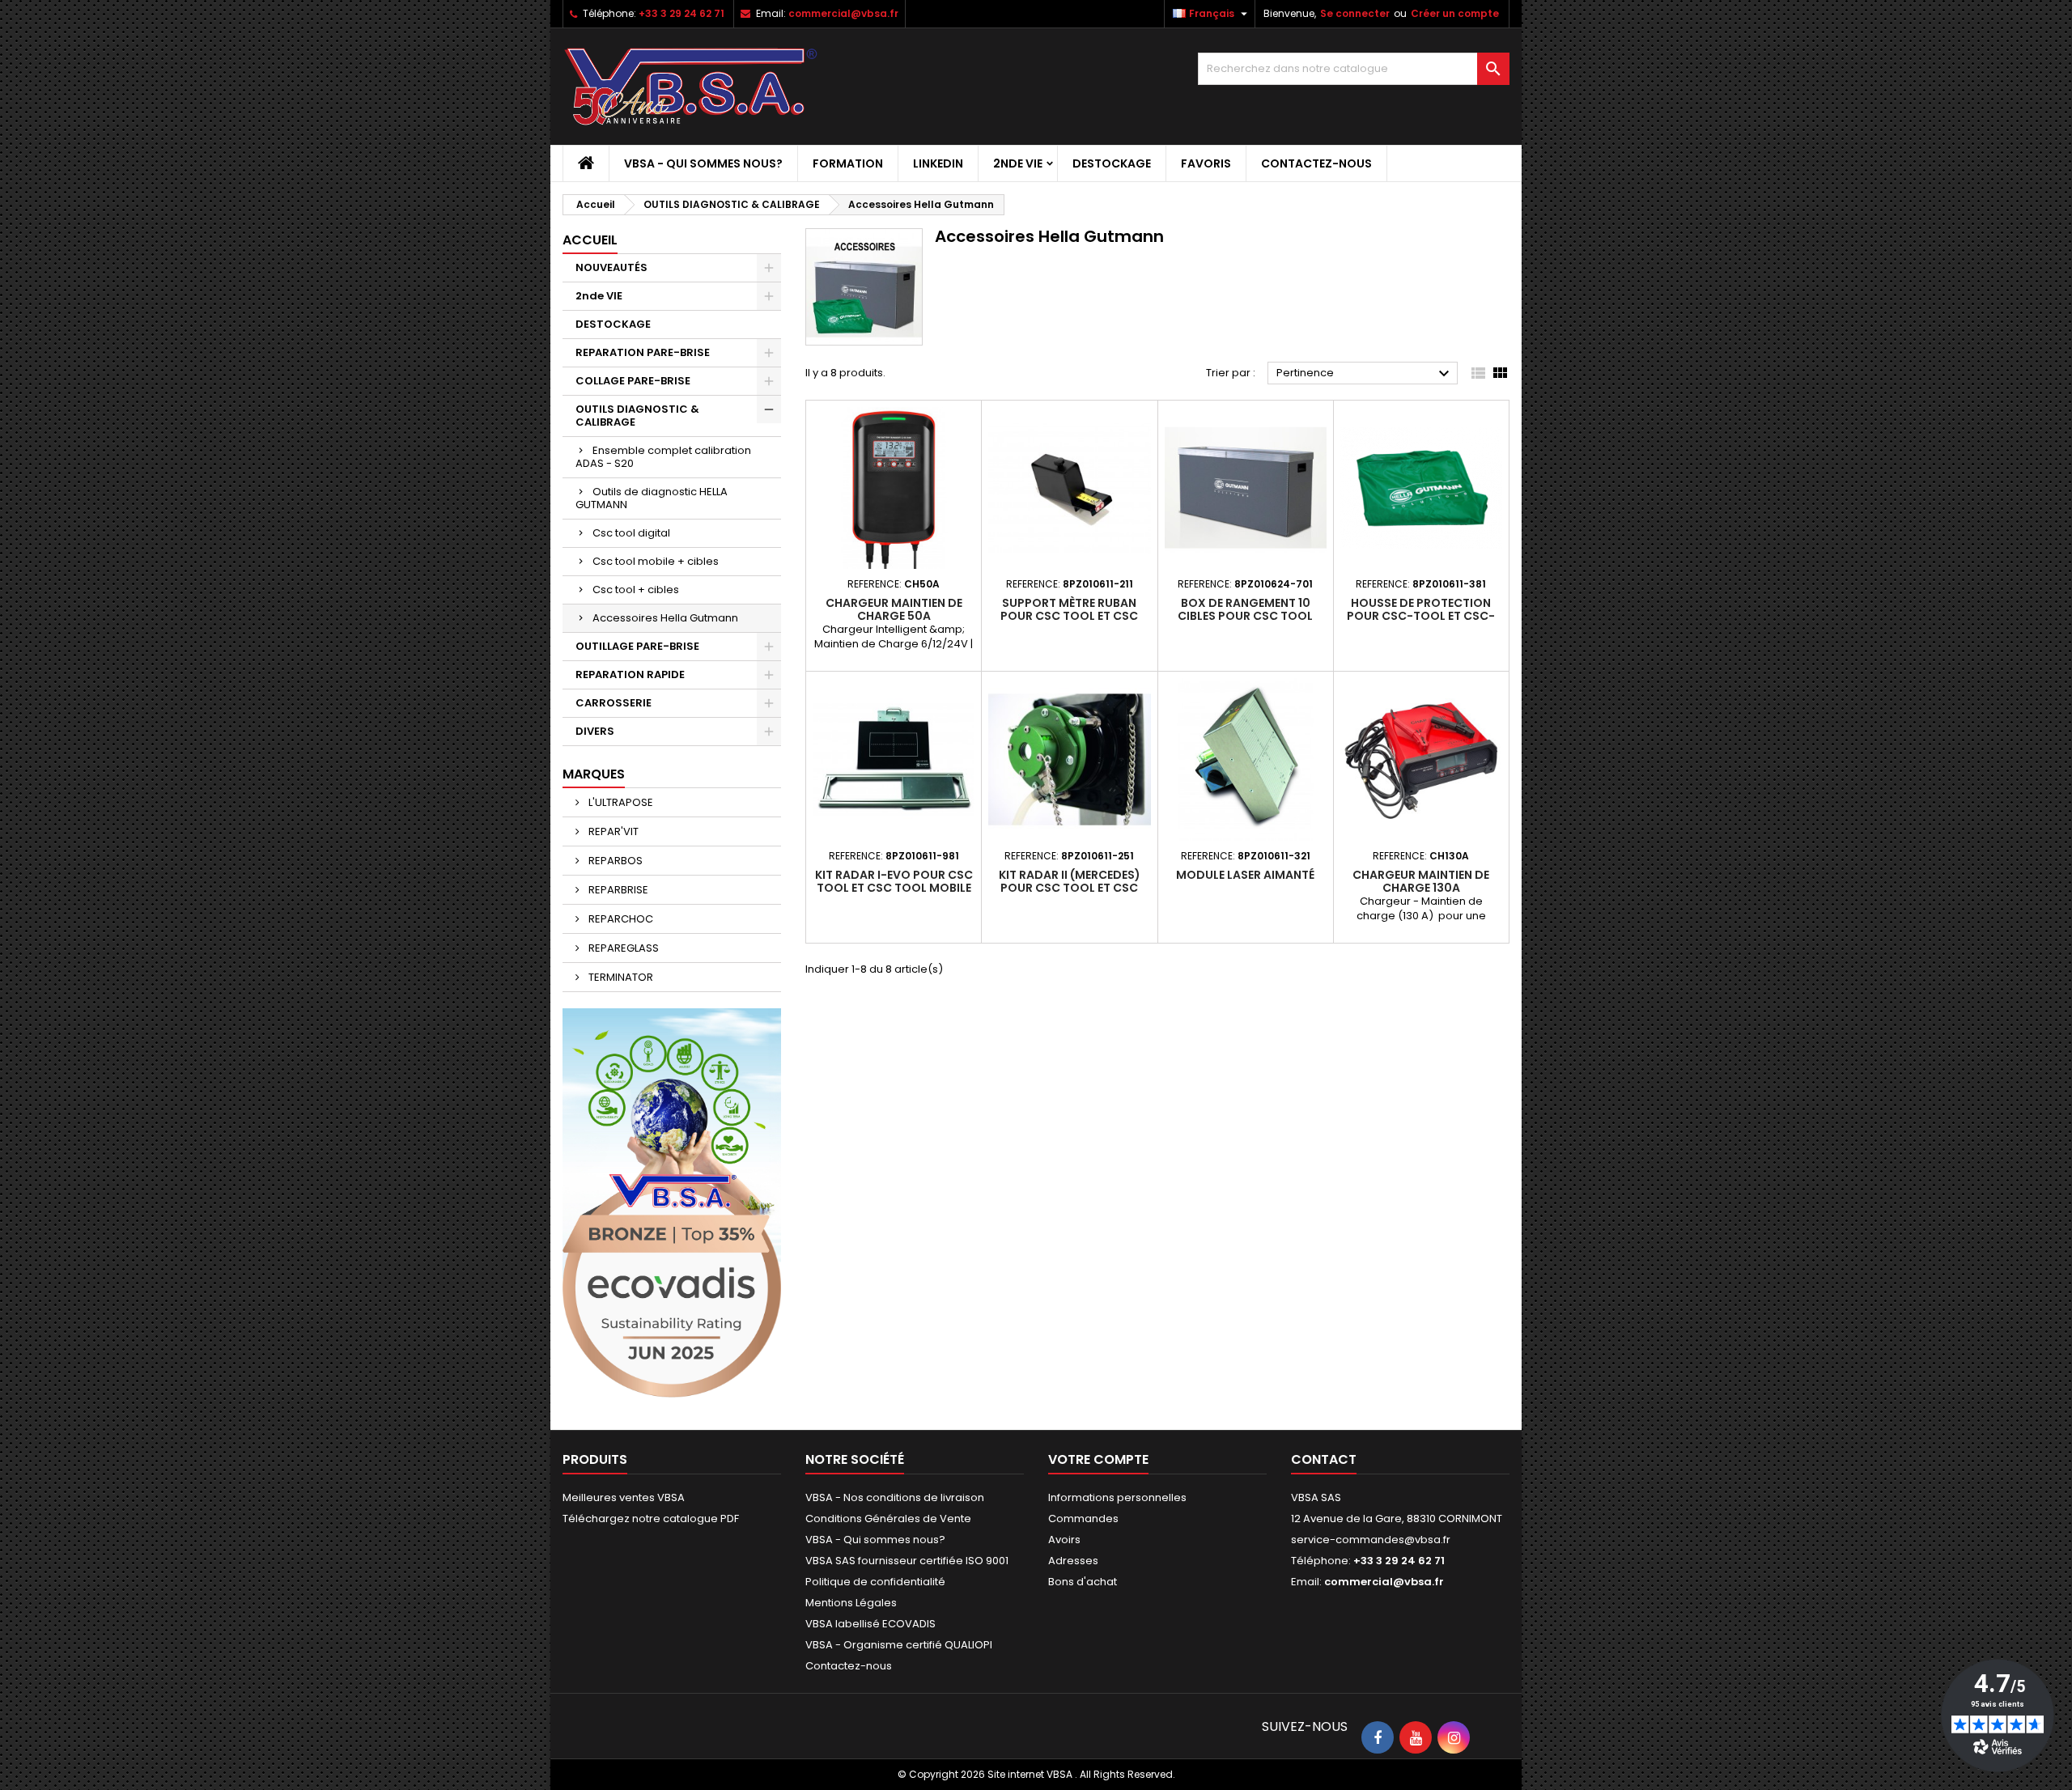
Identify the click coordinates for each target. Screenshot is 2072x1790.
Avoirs (1064, 1540)
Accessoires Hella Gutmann (665, 618)
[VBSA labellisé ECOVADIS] (672, 1202)
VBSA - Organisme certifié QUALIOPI (899, 1645)
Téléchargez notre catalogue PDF (651, 1519)
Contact (1324, 1459)
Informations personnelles (1117, 1497)
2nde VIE (1018, 163)
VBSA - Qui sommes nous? (703, 163)
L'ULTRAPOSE (620, 802)
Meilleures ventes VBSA (624, 1497)
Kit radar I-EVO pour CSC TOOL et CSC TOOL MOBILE (894, 881)
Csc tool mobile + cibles (656, 561)
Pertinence (1365, 374)
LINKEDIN (938, 163)
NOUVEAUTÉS (611, 267)
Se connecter (1355, 13)
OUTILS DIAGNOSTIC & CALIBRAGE (637, 416)
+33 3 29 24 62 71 (681, 13)
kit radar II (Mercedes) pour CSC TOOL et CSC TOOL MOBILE (1070, 888)
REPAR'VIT (612, 831)
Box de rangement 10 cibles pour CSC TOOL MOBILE (1245, 616)
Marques (594, 774)
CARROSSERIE (614, 703)
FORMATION (848, 163)
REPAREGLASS (622, 948)
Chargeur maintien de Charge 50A (894, 609)
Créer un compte (1455, 13)
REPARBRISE (617, 890)
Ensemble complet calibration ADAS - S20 (663, 457)
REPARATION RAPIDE (630, 674)
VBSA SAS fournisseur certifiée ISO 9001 (907, 1561)
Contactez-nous (1316, 163)
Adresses (1073, 1561)
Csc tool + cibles (636, 590)
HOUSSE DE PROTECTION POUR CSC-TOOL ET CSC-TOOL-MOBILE (1421, 616)
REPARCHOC (620, 919)
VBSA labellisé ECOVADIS (870, 1624)
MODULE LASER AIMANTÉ (1245, 875)
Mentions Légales (851, 1603)
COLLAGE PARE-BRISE (633, 381)
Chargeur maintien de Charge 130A (1421, 881)
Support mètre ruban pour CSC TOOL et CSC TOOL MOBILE (1069, 616)
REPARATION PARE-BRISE (643, 352)
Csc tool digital (631, 533)
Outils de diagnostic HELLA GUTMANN (652, 498)
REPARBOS (614, 861)
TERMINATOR (620, 977)
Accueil (590, 240)
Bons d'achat (1083, 1582)
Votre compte (1098, 1459)
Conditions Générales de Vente (888, 1519)
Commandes (1083, 1519)
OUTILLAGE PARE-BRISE (637, 646)
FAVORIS (1206, 163)
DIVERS (595, 731)
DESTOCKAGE (1112, 163)
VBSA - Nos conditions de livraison (895, 1497)
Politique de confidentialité (875, 1582)
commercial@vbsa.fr (843, 13)
